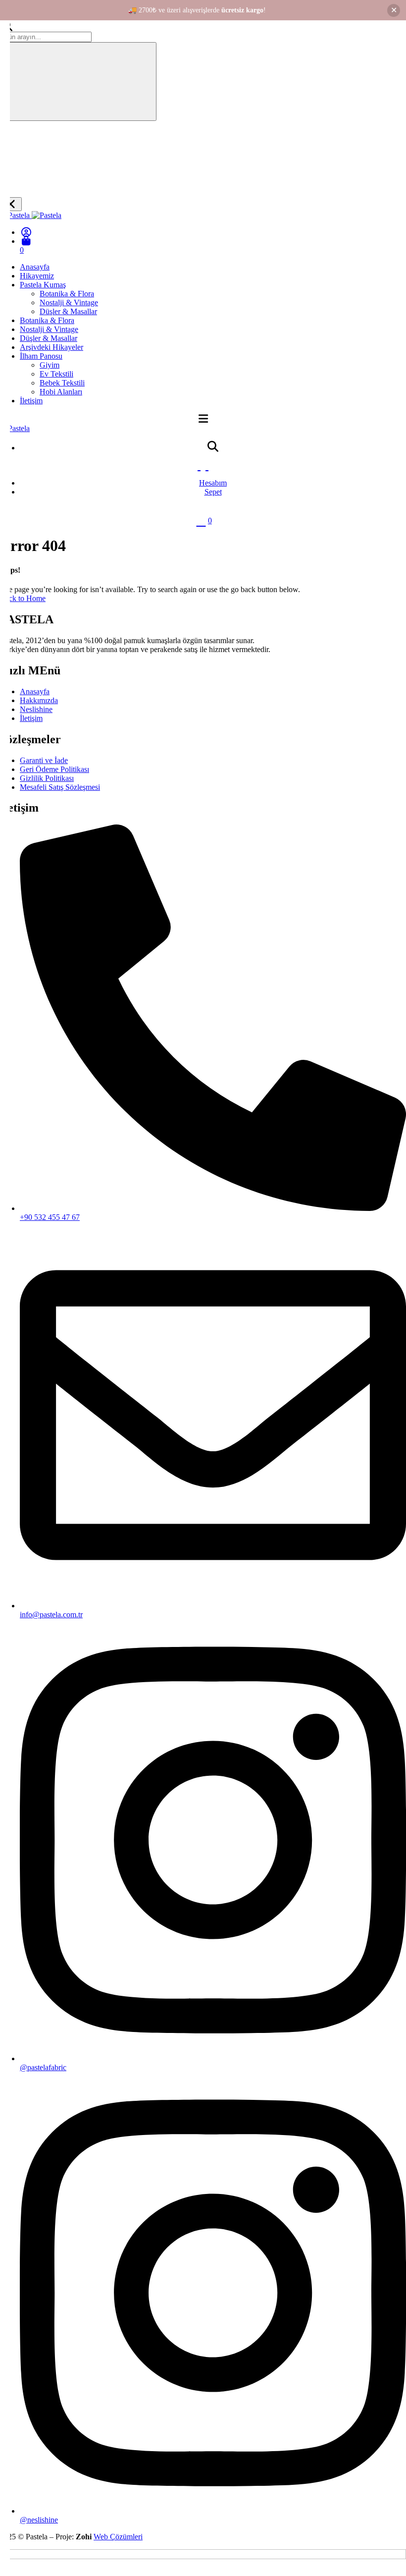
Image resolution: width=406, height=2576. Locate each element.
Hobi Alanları (61, 392)
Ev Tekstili (56, 374)
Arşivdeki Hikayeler (51, 347)
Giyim (50, 365)
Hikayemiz (37, 276)
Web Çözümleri (118, 2537)
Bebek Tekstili (62, 383)
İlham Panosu (41, 356)
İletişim (31, 401)
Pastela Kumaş (43, 285)
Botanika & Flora (67, 294)
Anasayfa (35, 267)
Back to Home (23, 598)
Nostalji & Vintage (69, 302)
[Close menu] (11, 204)
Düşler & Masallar (68, 311)
